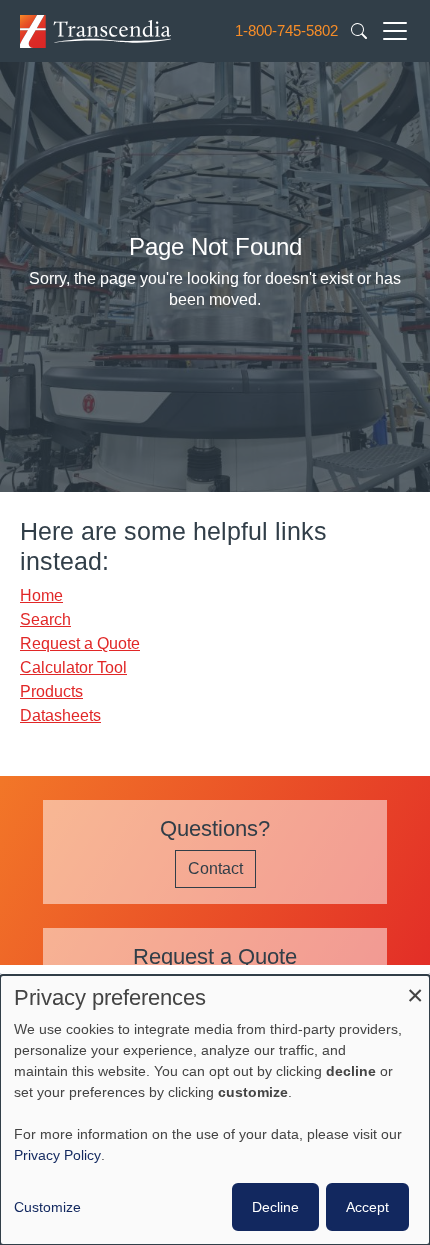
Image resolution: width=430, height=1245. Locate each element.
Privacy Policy (57, 1155)
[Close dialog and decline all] (415, 987)
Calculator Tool (73, 667)
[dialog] (215, 1110)
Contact (215, 868)
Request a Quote (80, 643)
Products (51, 691)
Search (45, 619)
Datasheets (60, 715)
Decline (275, 1207)
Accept (367, 1207)
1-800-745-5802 (286, 30)
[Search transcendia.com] (359, 30)
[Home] (95, 30)
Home (41, 595)
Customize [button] (47, 1207)
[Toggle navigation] (395, 31)
